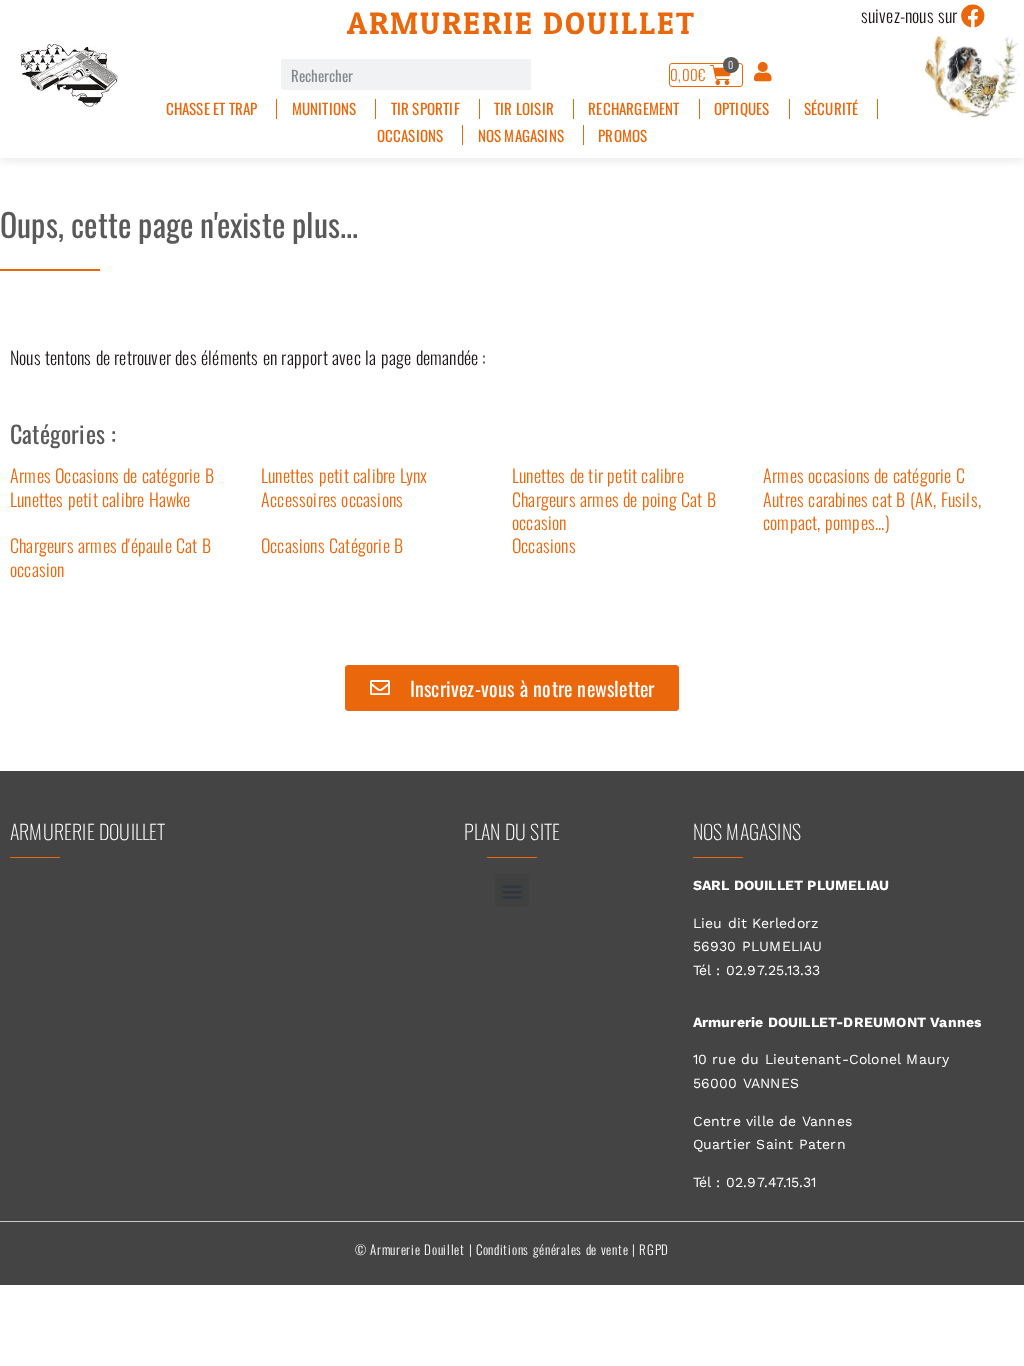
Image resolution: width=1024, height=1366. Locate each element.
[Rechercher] (546, 74)
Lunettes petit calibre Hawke (100, 499)
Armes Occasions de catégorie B (112, 475)
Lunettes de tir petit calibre (598, 475)
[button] (511, 890)
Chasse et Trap (212, 108)
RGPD (654, 1249)
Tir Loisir (524, 108)
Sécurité (831, 108)
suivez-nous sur (909, 15)
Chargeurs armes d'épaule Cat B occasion (110, 556)
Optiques (742, 108)
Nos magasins (521, 135)
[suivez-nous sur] (974, 16)
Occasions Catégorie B (332, 545)
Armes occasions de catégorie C (864, 475)
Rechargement (633, 108)
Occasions (410, 135)
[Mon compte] (763, 72)
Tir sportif (425, 108)
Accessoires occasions (332, 499)
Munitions (324, 108)
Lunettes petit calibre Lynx (344, 475)
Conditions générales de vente (552, 1249)
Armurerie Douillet (521, 23)
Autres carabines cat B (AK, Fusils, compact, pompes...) (872, 510)
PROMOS (622, 135)
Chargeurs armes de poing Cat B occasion (614, 510)
